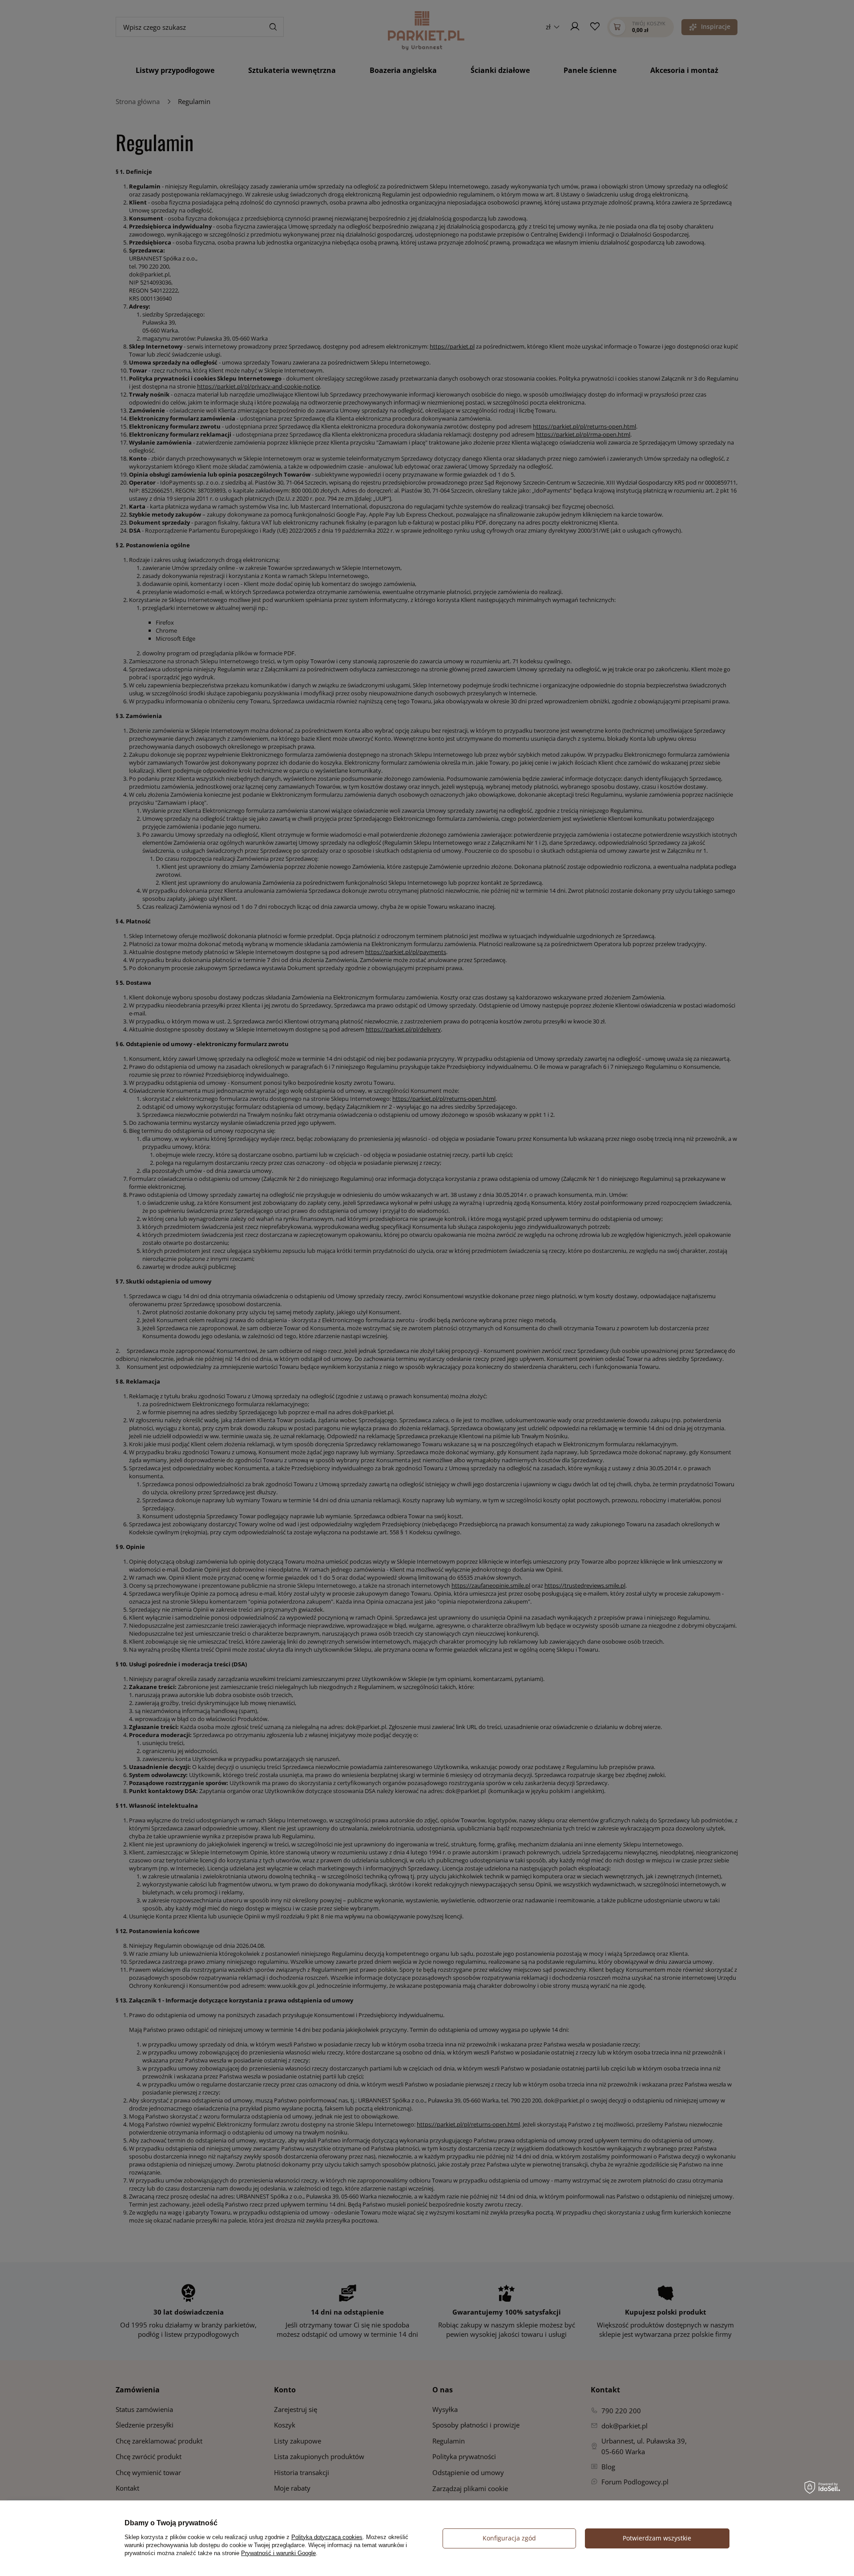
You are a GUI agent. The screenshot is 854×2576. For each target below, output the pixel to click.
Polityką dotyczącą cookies (327, 2537)
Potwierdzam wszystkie (657, 2538)
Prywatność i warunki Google (278, 2553)
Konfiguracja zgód (509, 2538)
